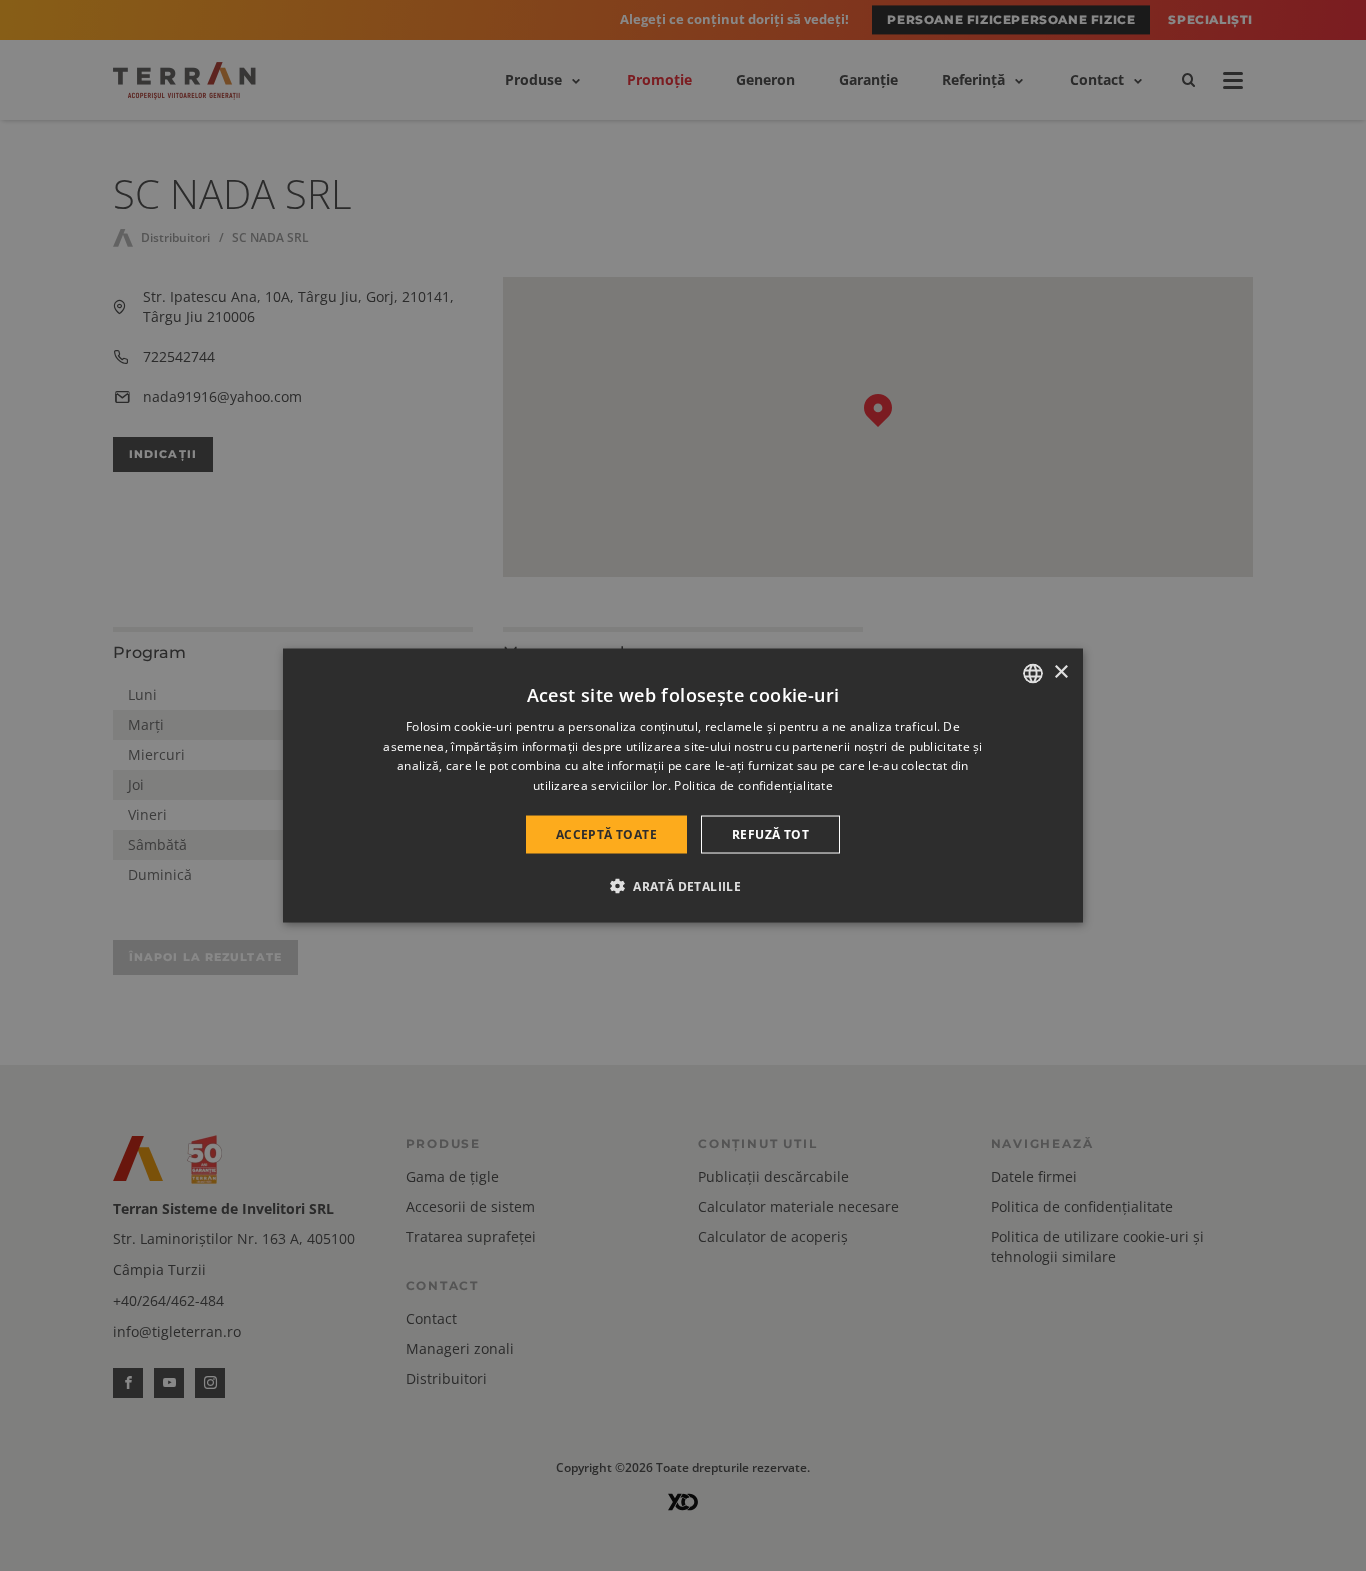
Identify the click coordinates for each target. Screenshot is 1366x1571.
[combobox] (1033, 673)
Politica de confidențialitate (753, 785)
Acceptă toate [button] (606, 834)
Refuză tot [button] (770, 834)
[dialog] (683, 785)
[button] (683, 886)
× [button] (1060, 672)
